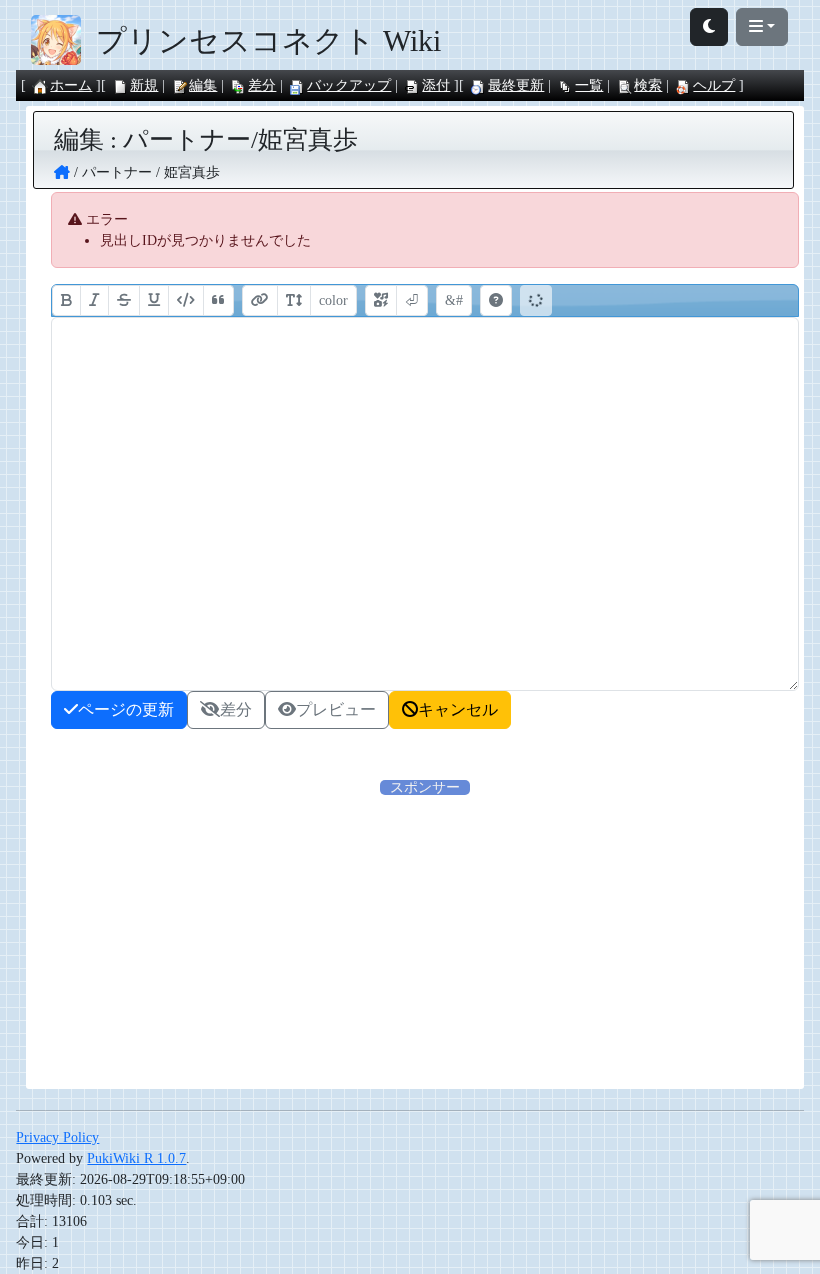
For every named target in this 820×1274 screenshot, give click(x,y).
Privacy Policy (57, 1137)
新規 (144, 85)
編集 (203, 85)
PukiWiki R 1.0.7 (136, 1158)
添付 (436, 85)
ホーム (71, 85)
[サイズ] (294, 300)
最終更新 (516, 85)
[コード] (186, 300)
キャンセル (458, 709)
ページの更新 (126, 709)
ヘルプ (714, 85)
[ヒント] (496, 300)
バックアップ (349, 85)
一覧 (589, 85)
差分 (262, 85)
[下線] (154, 300)
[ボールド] (66, 300)
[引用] (218, 300)
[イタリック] (94, 300)
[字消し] (124, 300)
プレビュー (336, 709)
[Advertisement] (425, 938)
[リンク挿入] (260, 300)
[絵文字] (381, 300)
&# (454, 300)
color (333, 300)
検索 (648, 85)
